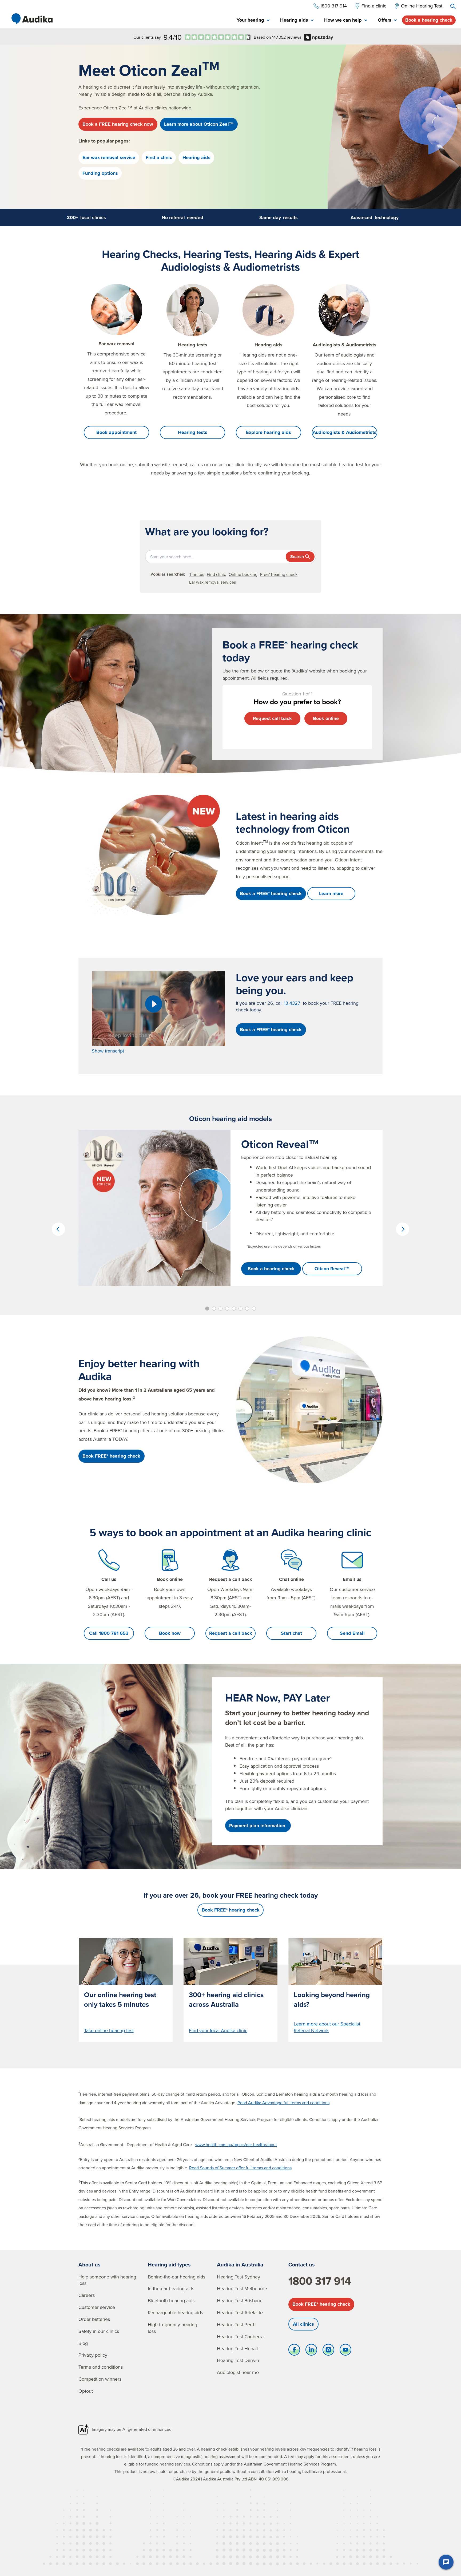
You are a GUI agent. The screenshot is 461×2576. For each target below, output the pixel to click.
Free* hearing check (279, 574)
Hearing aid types (169, 2264)
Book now (170, 1633)
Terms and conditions (101, 2367)
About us (90, 2264)
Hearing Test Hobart (238, 2349)
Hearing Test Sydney (239, 2277)
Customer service (97, 2307)
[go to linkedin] (311, 2351)
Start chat (291, 1633)
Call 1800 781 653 (109, 1633)
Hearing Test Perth (236, 2324)
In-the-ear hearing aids (171, 2288)
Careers (87, 2295)
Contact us (302, 2264)
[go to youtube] (345, 2351)
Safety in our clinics (99, 2331)
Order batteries (94, 2319)
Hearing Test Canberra (240, 2336)
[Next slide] (403, 1229)
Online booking (243, 574)
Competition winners (100, 2379)
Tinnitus (197, 574)
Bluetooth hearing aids (171, 2300)
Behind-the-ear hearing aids (176, 2277)
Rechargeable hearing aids (175, 2312)
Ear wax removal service (109, 157)
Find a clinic (159, 157)
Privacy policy (93, 2355)
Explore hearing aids (269, 432)
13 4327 (292, 1003)
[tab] (253, 20)
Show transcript (108, 1051)
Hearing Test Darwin (238, 2360)
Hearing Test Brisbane (240, 2300)
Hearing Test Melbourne (242, 2288)
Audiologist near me (238, 2372)
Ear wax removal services (212, 582)
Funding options (100, 173)
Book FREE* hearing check (321, 2304)
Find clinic (216, 574)
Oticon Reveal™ (332, 1269)
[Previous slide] (58, 1229)
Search (297, 557)
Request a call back (231, 1633)
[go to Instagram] (328, 2351)
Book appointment (116, 432)
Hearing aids (196, 157)
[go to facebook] (294, 2351)
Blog (83, 2343)
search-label (453, 6)
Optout (86, 2391)
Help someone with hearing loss (107, 2280)
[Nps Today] (218, 37)
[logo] (32, 19)
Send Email (352, 1633)
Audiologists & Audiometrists (345, 432)
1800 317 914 (320, 2281)
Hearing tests (193, 432)
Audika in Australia (240, 2264)
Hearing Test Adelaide (240, 2312)
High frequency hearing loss (172, 2328)
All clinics (303, 2324)
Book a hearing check (429, 20)
